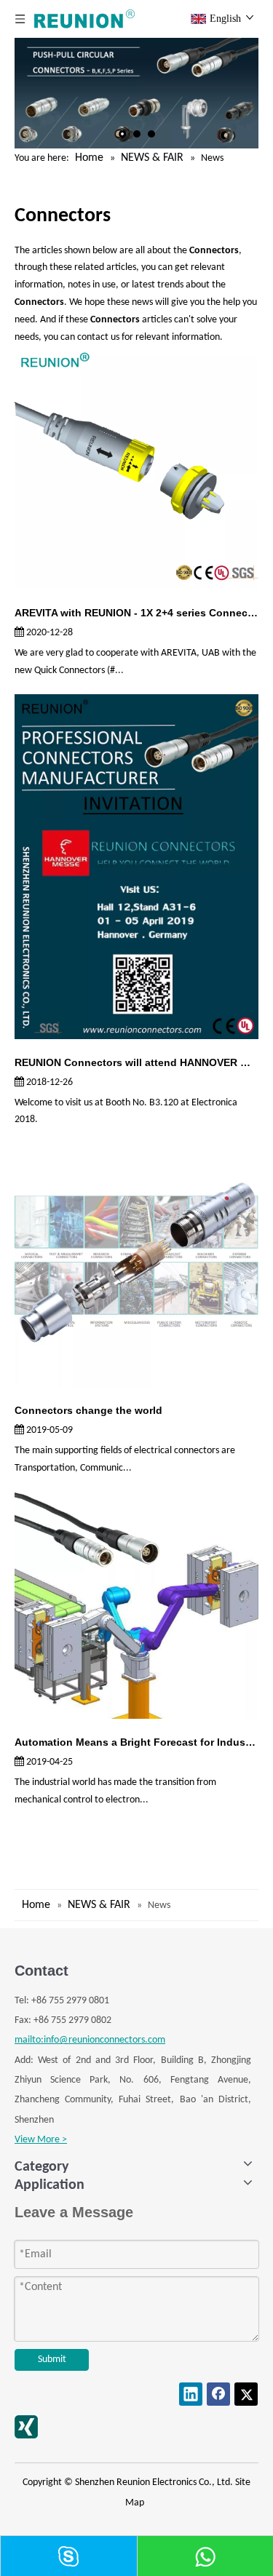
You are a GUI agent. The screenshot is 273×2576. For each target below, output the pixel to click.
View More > (41, 2140)
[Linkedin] (191, 2394)
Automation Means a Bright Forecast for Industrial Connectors (136, 1742)
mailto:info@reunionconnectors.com (90, 2040)
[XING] (26, 2427)
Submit (52, 2360)
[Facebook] (218, 2394)
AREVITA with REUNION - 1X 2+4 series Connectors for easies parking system (136, 613)
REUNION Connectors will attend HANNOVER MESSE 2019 (136, 1062)
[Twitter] (246, 2394)
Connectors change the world (88, 1410)
